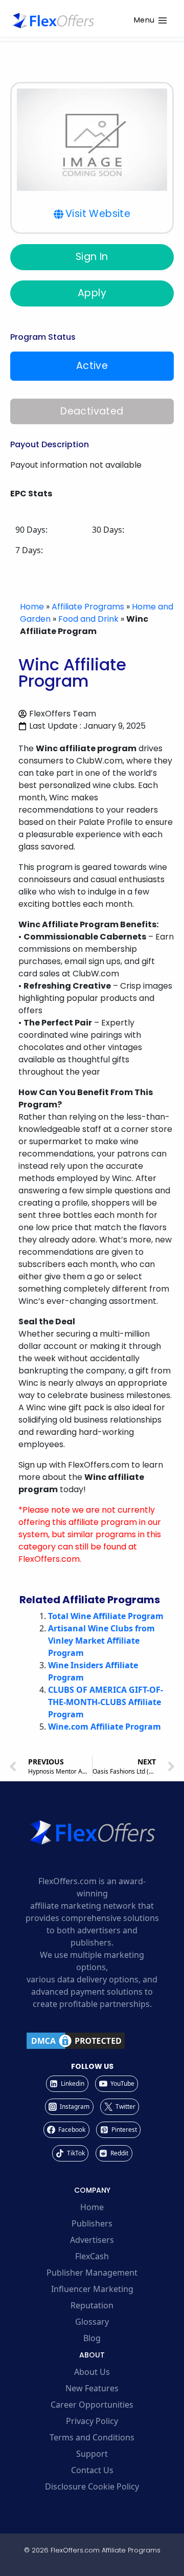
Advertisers (92, 2240)
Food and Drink (88, 619)
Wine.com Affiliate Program (105, 1727)
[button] (92, 214)
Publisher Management (92, 2273)
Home (32, 607)
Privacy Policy (92, 2421)
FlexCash (92, 2256)
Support (92, 2454)
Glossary (92, 2322)
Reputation (92, 2305)
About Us (92, 2372)
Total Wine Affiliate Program (106, 1616)
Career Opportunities (92, 2405)
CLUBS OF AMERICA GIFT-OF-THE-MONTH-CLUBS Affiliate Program (106, 1702)
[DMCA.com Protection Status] (92, 2041)
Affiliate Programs (88, 607)
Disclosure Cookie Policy (92, 2486)
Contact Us (92, 2470)
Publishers (92, 2223)
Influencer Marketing (92, 2289)
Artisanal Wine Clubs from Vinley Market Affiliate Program (101, 1641)
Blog (92, 2338)
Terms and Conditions (92, 2437)
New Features (92, 2388)
